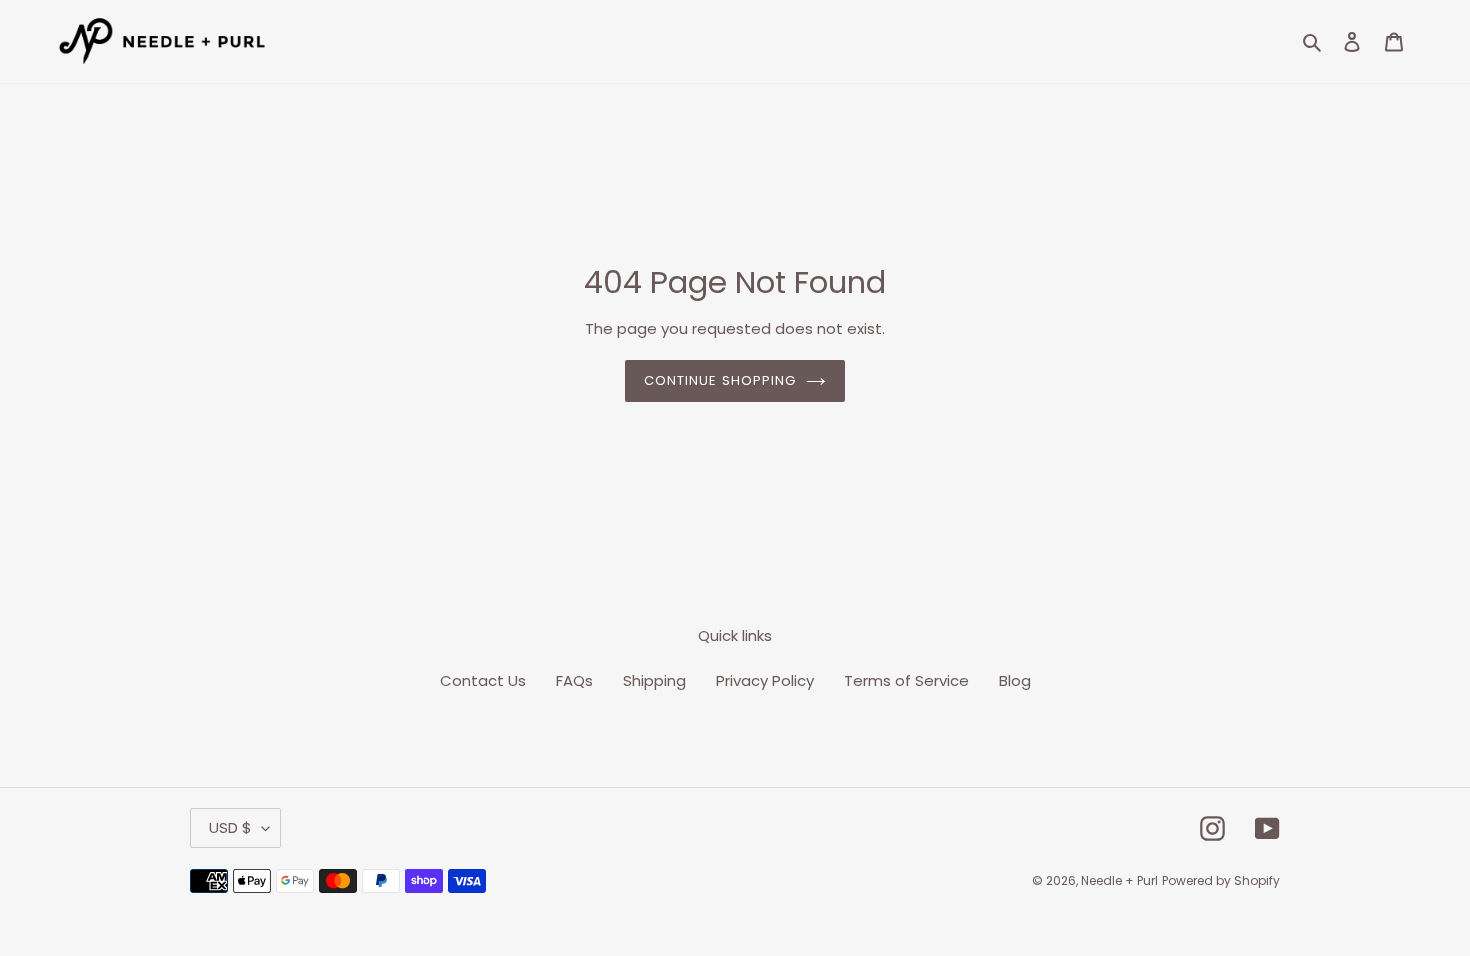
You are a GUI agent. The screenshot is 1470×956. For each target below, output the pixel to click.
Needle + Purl (1119, 880)
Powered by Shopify (1221, 880)
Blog (1015, 680)
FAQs (574, 680)
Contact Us (483, 680)
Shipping (654, 680)
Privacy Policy (765, 680)
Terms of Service (906, 680)
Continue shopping (720, 380)
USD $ (230, 827)
